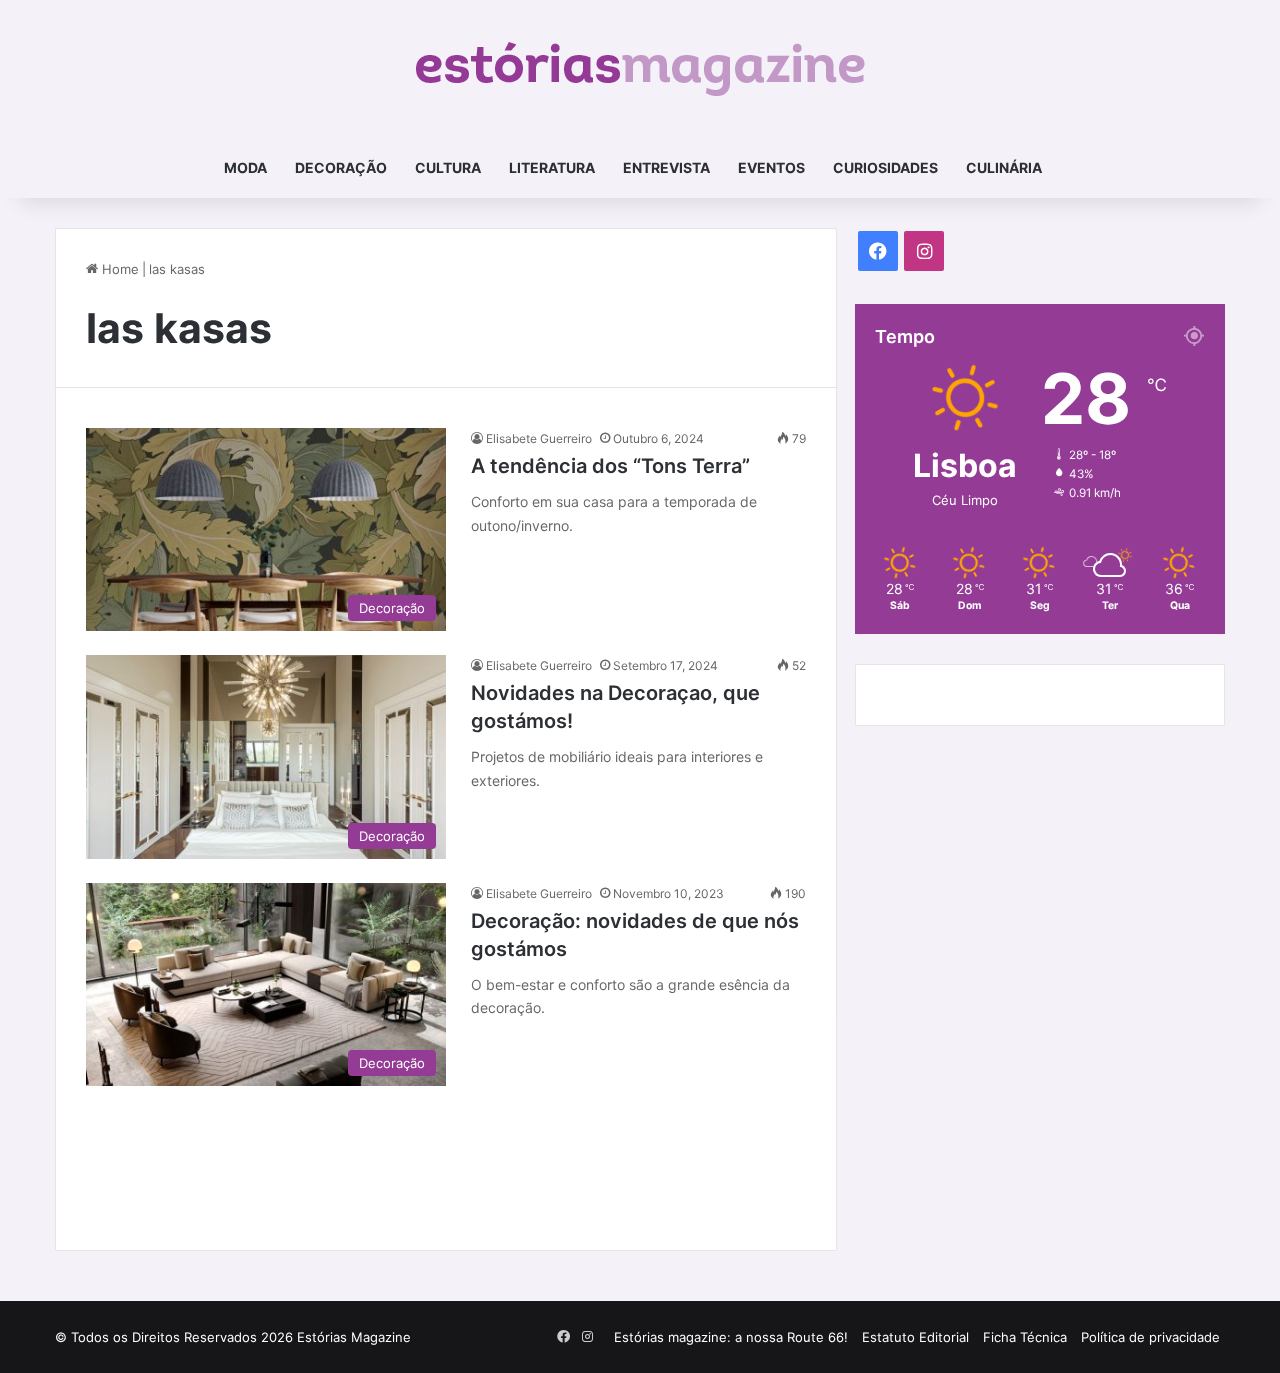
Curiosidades (885, 167)
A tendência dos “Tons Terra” (610, 466)
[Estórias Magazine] (640, 69)
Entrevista (666, 167)
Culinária (1004, 167)
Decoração (341, 167)
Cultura (448, 167)
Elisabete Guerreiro (539, 438)
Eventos (771, 167)
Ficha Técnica (1025, 1337)
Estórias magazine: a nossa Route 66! (731, 1337)
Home (118, 269)
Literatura (552, 167)
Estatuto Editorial (915, 1337)
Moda (245, 167)
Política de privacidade (1150, 1337)
